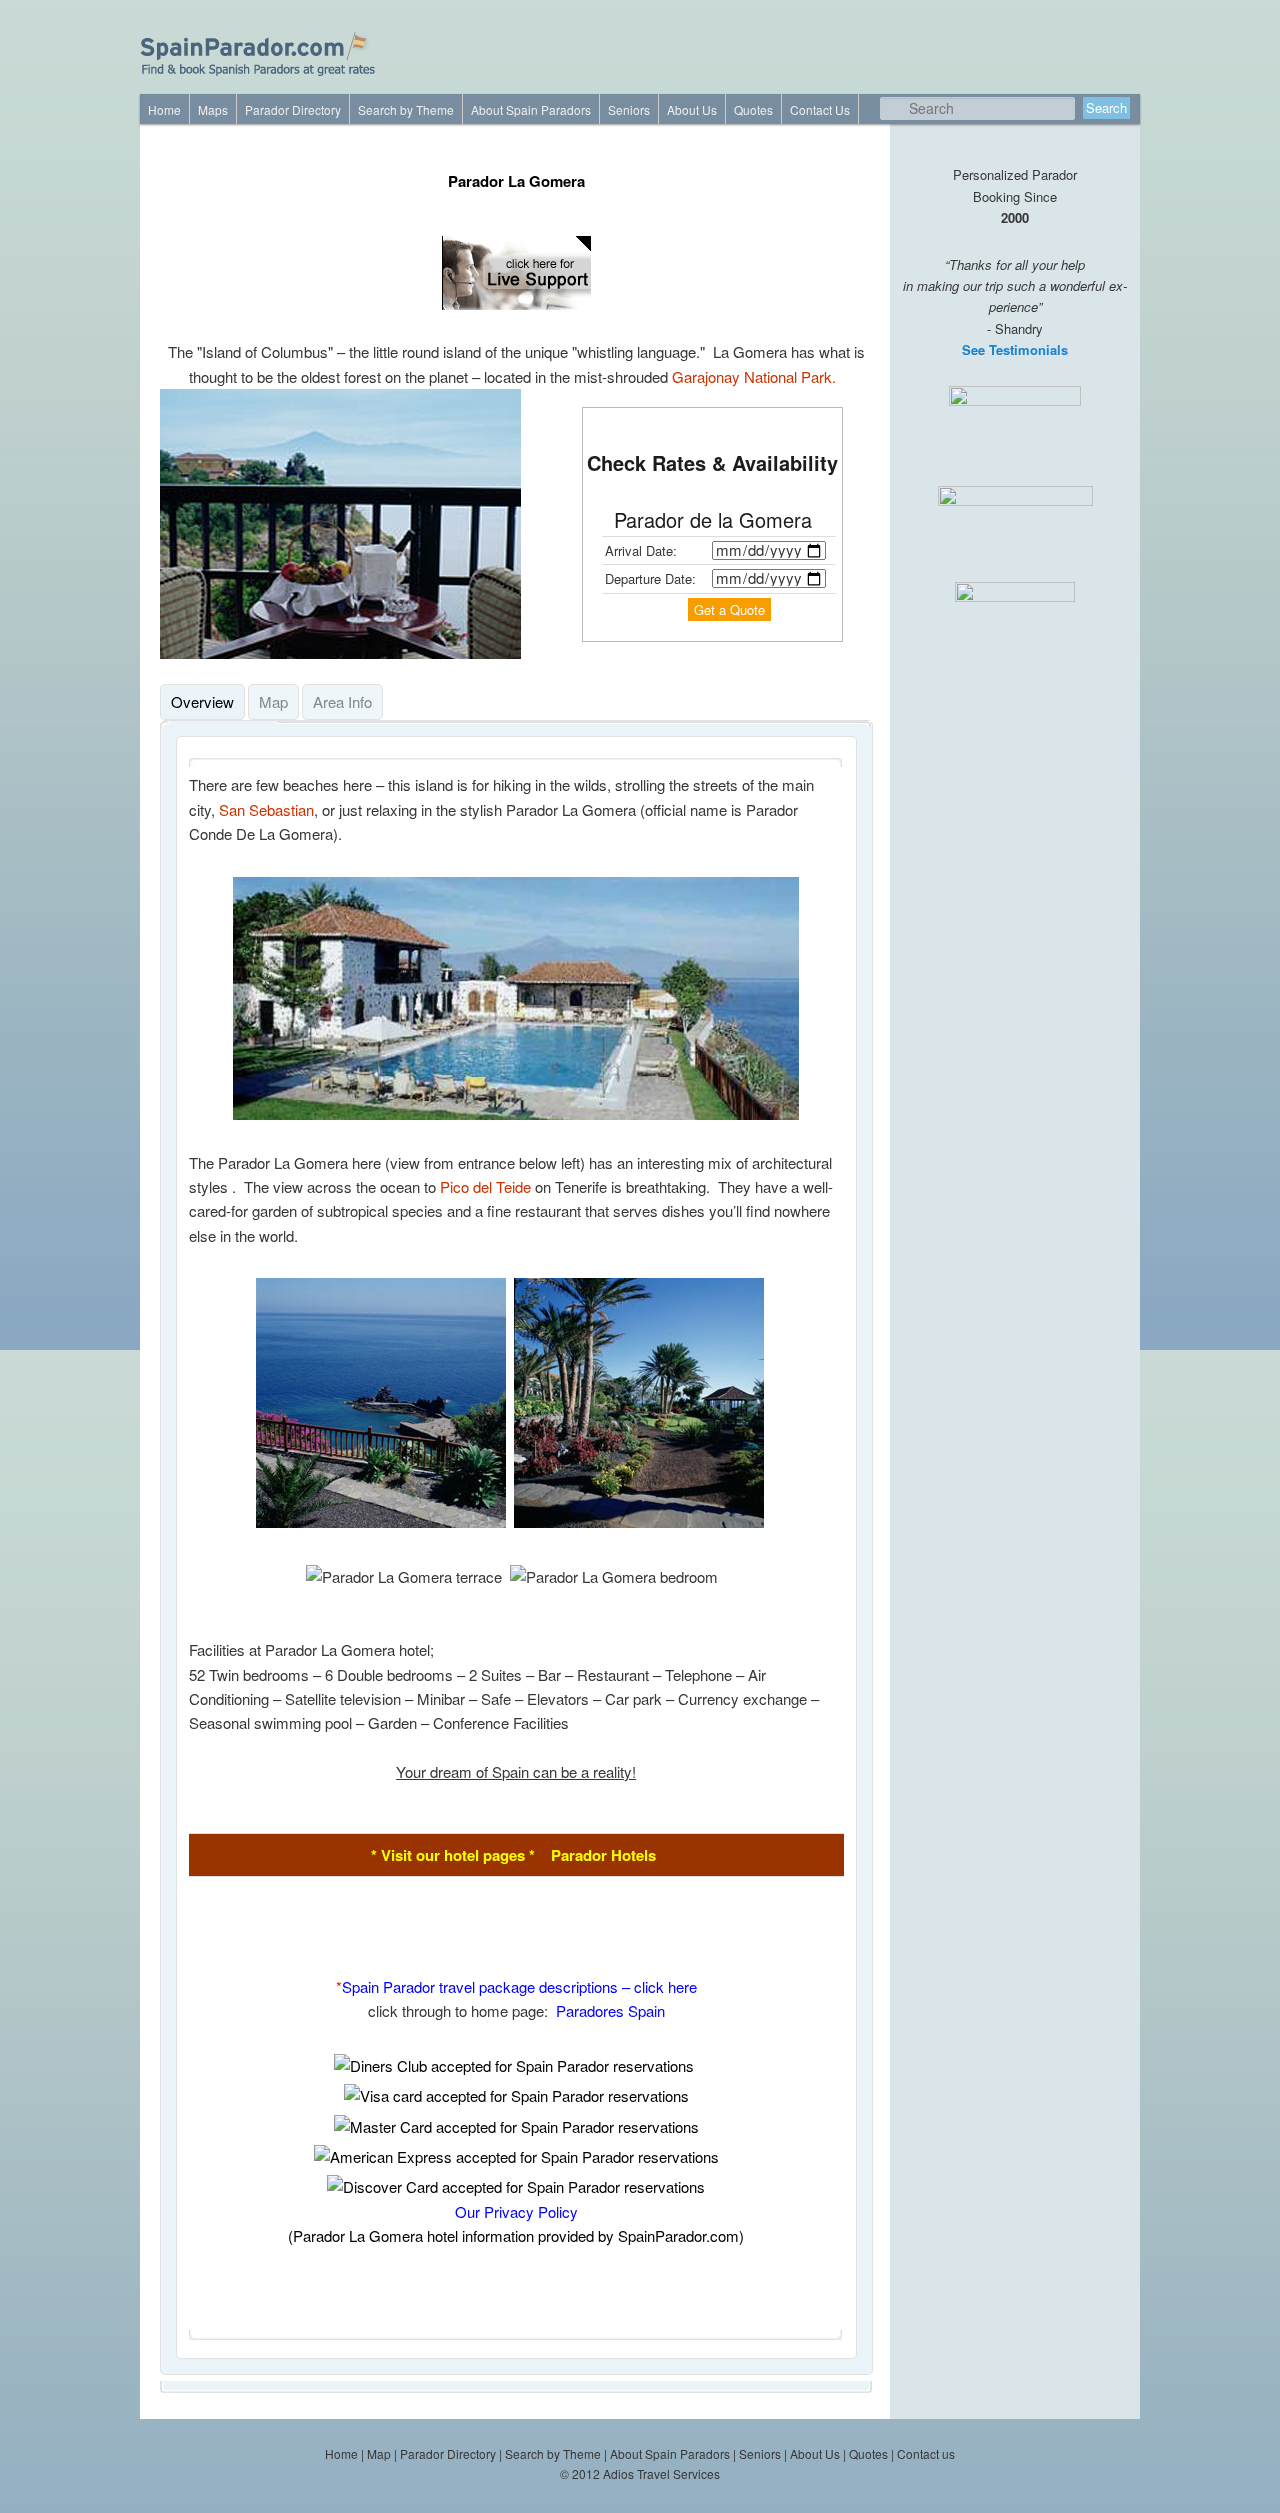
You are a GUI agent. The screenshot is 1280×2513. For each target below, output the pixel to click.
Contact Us (820, 110)
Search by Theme (406, 110)
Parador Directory (293, 110)
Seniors (629, 110)
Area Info (342, 701)
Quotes (753, 110)
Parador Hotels (603, 1855)
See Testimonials (1015, 349)
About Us (692, 110)
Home (164, 110)
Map (273, 701)
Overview (202, 701)
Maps (213, 110)
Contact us (926, 2453)
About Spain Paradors (531, 110)
